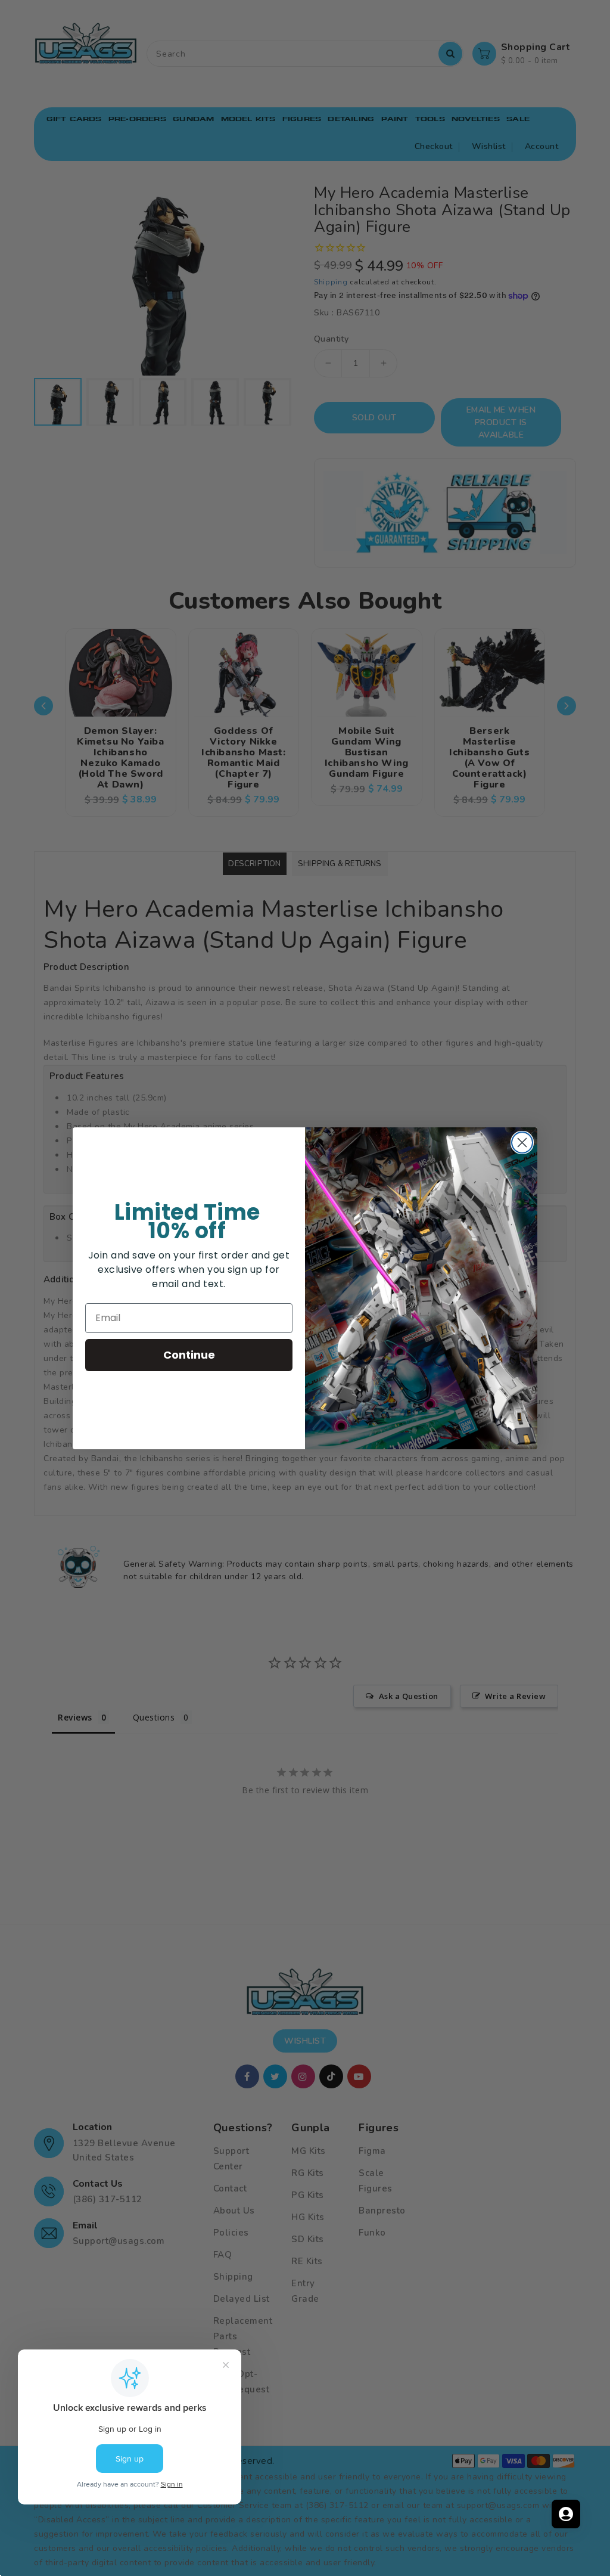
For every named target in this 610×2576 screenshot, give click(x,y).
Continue (189, 1355)
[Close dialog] (522, 1143)
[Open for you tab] (566, 2514)
